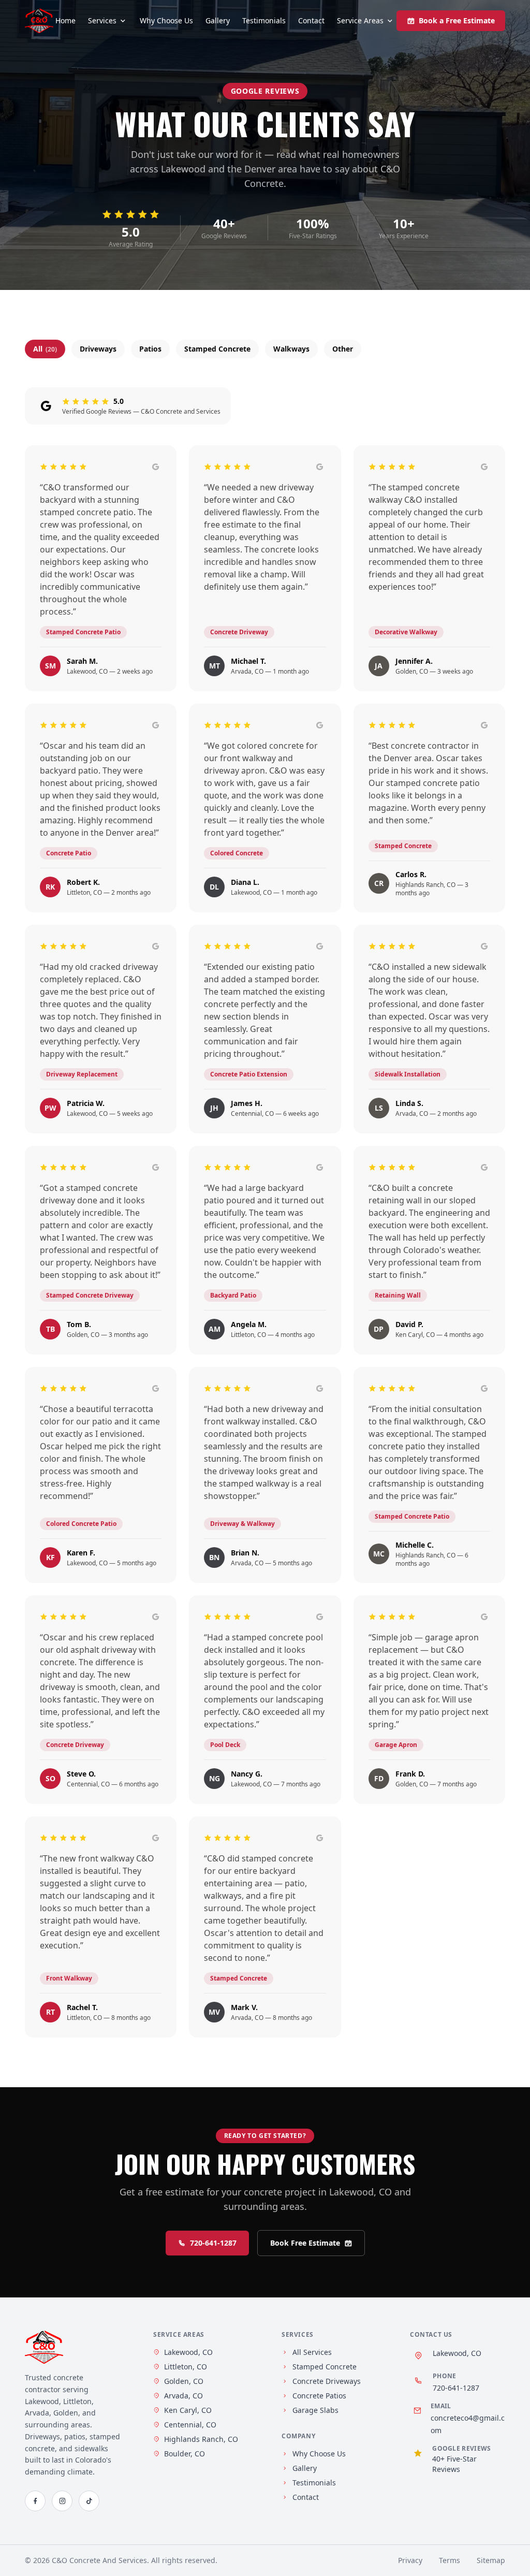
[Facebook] (35, 2501)
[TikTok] (89, 2501)
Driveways (98, 349)
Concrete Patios (319, 2396)
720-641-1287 (213, 2243)
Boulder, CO (185, 2454)
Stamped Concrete (217, 349)
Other (343, 349)
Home (65, 20)
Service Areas (360, 20)
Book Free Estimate (305, 2243)
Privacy (410, 2560)
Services (102, 20)
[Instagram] (62, 2501)
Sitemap (491, 2560)
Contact (311, 20)
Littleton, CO (186, 2367)
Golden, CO (184, 2381)
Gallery (218, 20)
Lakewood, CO (188, 2352)
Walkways (291, 349)
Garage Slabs (315, 2410)
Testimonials (264, 20)
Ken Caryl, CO (188, 2410)
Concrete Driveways (327, 2381)
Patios (150, 349)
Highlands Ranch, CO (201, 2439)
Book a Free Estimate (457, 20)
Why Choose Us (166, 20)
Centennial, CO (190, 2425)
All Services (312, 2352)
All (45, 349)
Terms (450, 2560)
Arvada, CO (183, 2396)
